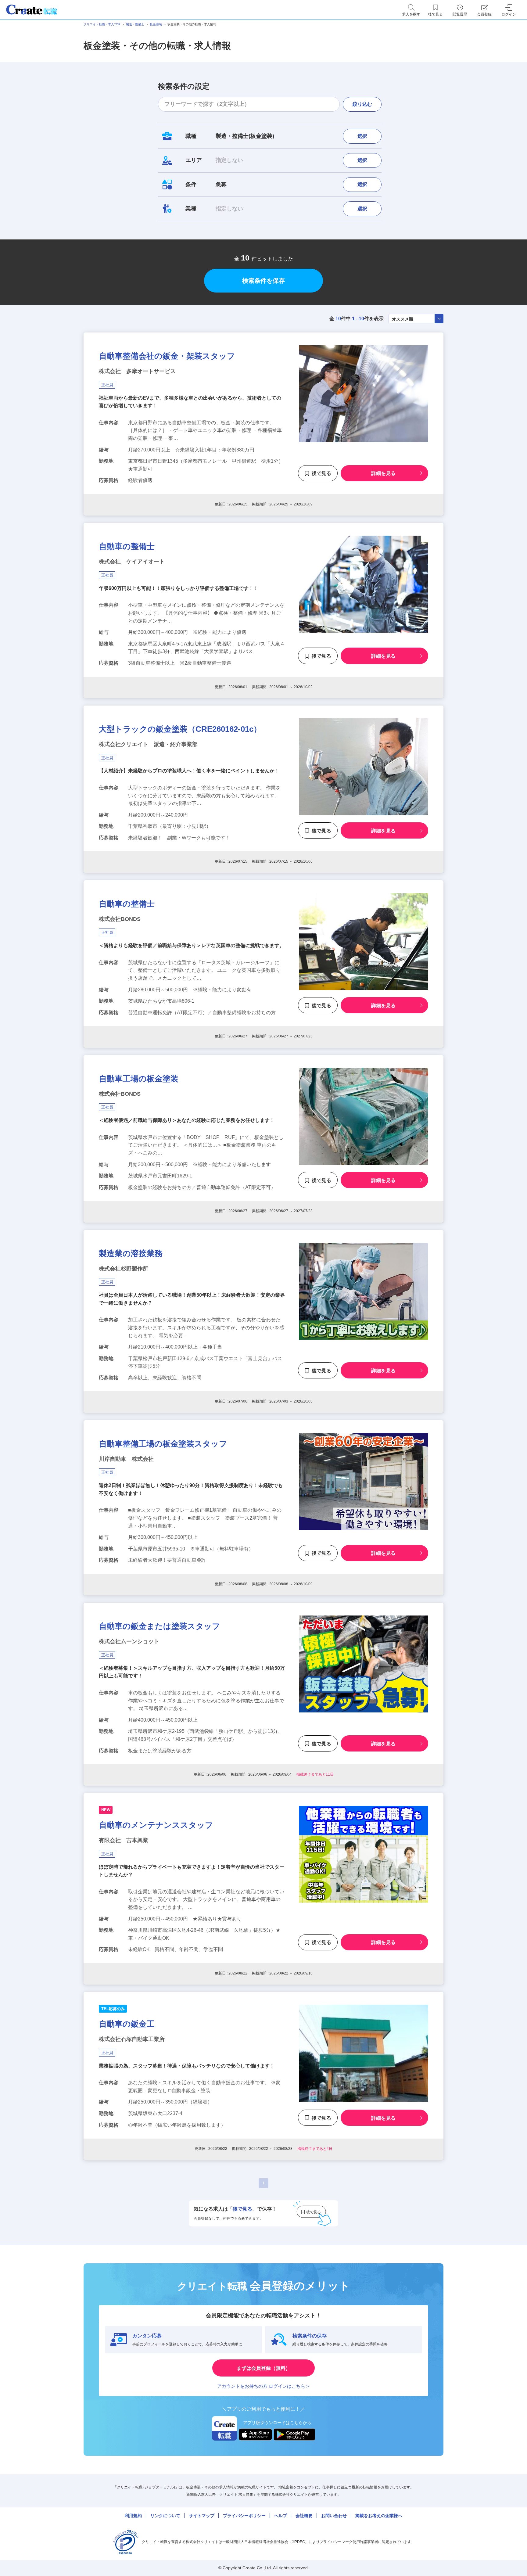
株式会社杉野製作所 (124, 1269)
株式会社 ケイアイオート (132, 562)
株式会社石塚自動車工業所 (132, 2039)
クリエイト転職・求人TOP (102, 24)
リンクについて (165, 2516)
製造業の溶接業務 (131, 1253)
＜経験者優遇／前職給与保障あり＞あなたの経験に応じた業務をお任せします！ (187, 1120)
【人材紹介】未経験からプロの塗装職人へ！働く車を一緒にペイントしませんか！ (189, 771)
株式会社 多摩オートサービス (137, 371)
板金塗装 (156, 24)
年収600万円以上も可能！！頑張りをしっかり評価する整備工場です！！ (179, 588)
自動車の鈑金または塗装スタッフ (160, 1626)
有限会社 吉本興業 (124, 1840)
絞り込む (362, 104)
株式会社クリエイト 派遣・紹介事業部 (148, 744)
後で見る (321, 473)
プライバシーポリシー (244, 2516)
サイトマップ (202, 2516)
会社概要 (304, 2516)
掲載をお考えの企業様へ (379, 2516)
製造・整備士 (135, 24)
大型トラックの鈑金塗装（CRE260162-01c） (180, 729)
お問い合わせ (334, 2516)
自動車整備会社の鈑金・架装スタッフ (167, 356)
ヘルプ (281, 2516)
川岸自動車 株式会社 (126, 1459)
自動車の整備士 (127, 546)
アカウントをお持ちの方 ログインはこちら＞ (263, 2386)
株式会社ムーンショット (129, 1641)
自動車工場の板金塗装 (139, 1079)
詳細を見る (383, 473)
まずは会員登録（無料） (263, 2368)
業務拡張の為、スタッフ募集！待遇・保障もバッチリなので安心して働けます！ (187, 2066)
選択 (362, 136)
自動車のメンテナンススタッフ (156, 1825)
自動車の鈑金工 (127, 2024)
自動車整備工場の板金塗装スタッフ (163, 1444)
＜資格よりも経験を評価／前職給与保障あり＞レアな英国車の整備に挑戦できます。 (192, 945)
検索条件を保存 (263, 281)
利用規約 (133, 2516)
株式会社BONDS (120, 919)
